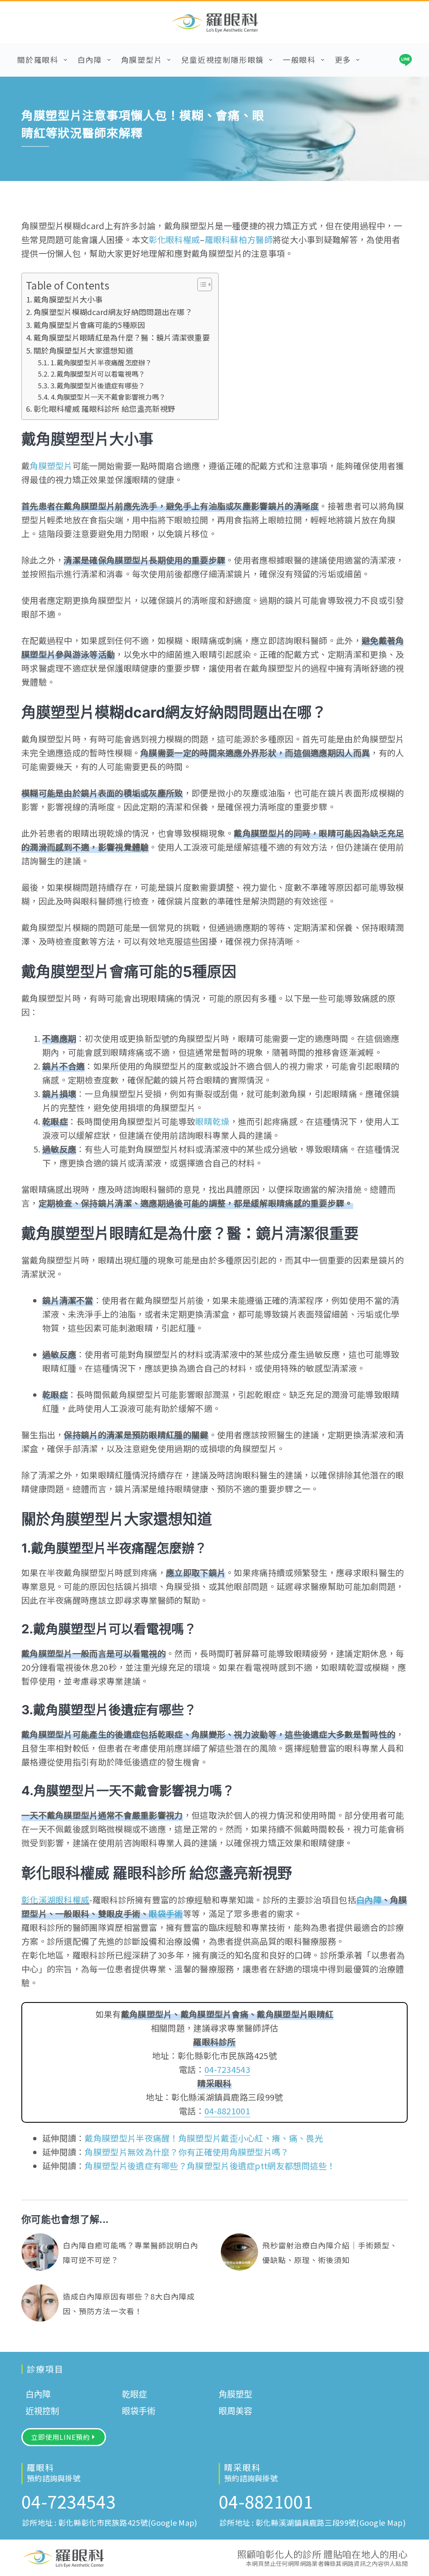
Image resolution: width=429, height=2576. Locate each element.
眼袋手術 (166, 1913)
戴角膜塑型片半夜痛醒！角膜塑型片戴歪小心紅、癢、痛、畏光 (204, 2138)
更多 (343, 59)
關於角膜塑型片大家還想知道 (83, 350)
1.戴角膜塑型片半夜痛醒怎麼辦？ (101, 362)
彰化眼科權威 (174, 239)
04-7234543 (227, 2069)
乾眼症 (134, 2395)
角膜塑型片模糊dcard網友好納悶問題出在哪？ (113, 312)
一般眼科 (299, 59)
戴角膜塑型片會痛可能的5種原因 (89, 325)
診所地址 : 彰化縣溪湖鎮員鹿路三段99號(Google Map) (313, 2522)
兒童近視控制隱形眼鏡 (222, 59)
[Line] (406, 60)
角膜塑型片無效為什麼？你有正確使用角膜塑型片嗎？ (187, 2152)
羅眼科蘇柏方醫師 (239, 239)
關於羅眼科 (38, 59)
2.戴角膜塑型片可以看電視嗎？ (98, 374)
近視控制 (42, 2411)
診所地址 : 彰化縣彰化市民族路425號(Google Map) (110, 2522)
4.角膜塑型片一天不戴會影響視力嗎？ (108, 397)
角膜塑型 (235, 2395)
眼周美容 (235, 2411)
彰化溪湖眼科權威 (55, 1900)
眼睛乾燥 (212, 1121)
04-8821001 (227, 2111)
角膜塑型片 (142, 59)
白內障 (90, 59)
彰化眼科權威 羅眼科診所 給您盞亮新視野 (104, 408)
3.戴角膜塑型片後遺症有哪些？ (98, 385)
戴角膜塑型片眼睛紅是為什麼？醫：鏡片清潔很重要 (122, 337)
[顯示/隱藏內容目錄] (200, 284)
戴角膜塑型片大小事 (68, 299)
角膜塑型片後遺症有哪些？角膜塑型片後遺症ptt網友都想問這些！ (210, 2166)
